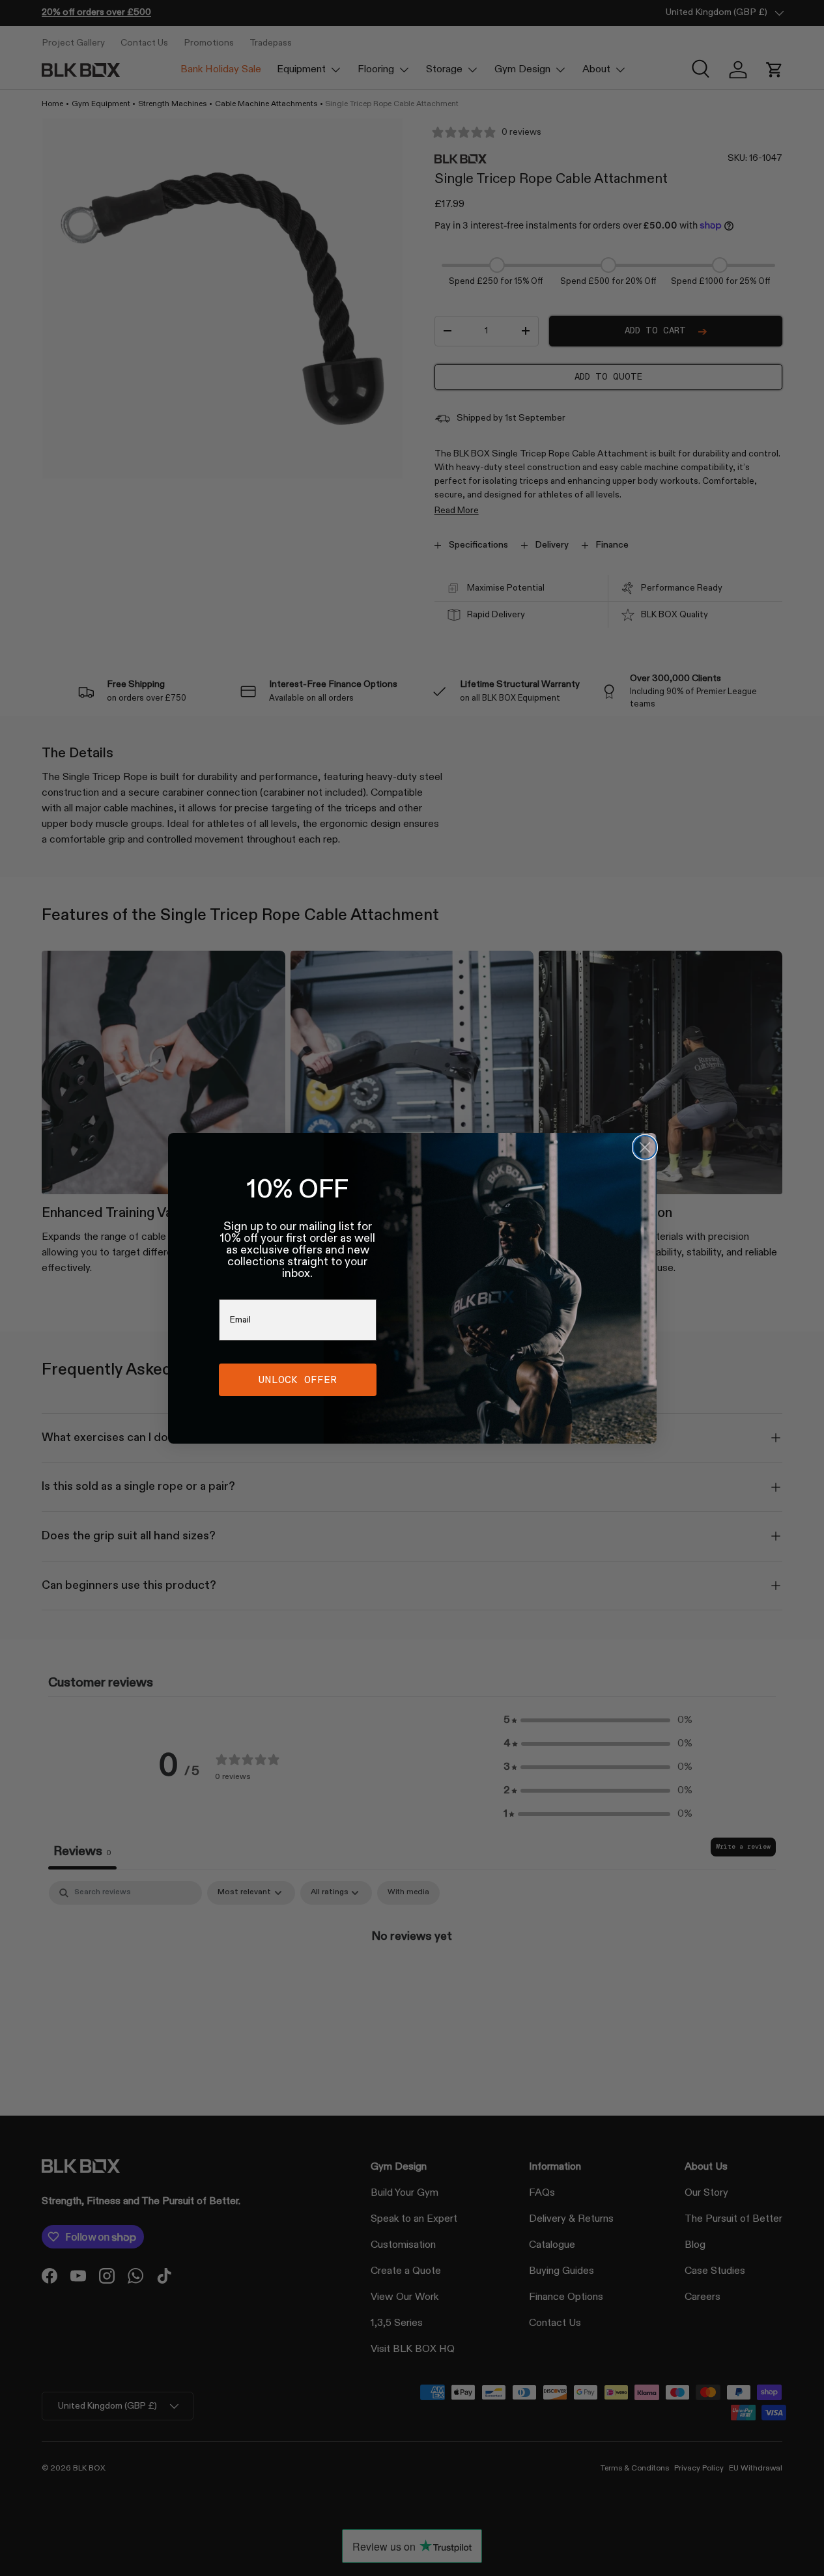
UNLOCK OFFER (298, 1379)
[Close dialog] (645, 1147)
